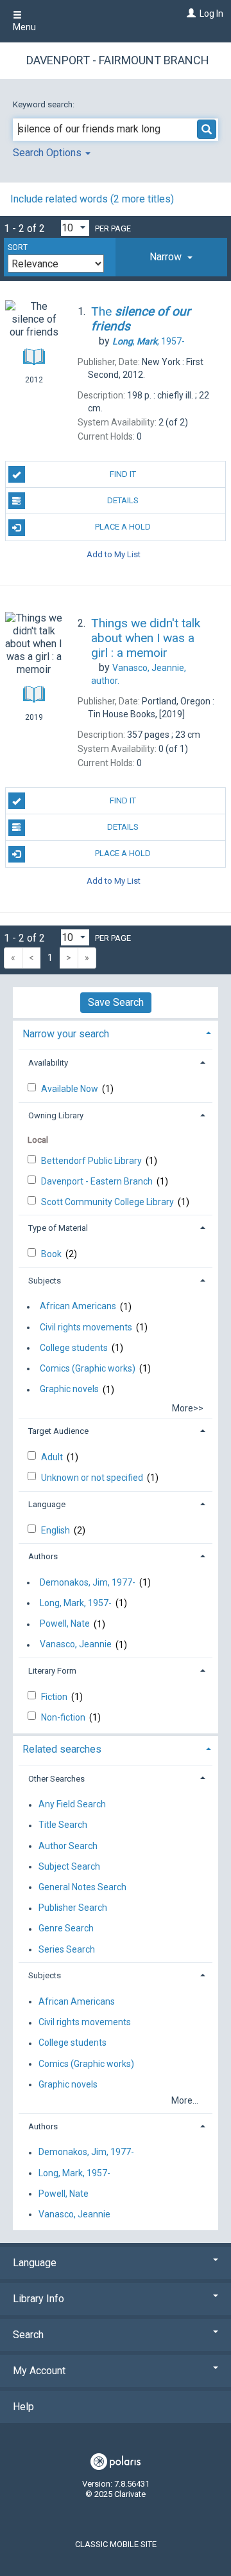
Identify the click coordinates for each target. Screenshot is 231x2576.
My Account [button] (39, 2371)
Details (123, 500)
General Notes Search (82, 1887)
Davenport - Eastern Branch (98, 1181)
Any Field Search (72, 1805)
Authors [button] (43, 1556)
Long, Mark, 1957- (76, 1603)
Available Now (71, 1089)
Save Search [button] (116, 1002)
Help (23, 2407)
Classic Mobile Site (116, 2544)
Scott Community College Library (108, 1202)
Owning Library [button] (56, 1115)
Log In (211, 13)
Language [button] (47, 1504)
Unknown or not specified (93, 1478)
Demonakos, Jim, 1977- (88, 1582)
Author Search (68, 1846)
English (56, 1530)
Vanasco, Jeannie (76, 1645)
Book (52, 1254)
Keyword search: (45, 104)
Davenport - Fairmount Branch (118, 60)
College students (74, 1348)
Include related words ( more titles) (92, 199)
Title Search (63, 1825)
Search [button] (28, 2335)
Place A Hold (123, 527)
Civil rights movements (86, 1327)
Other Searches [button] (56, 1779)
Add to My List (114, 554)
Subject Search (69, 1866)
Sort (18, 247)
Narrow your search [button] (66, 1034)
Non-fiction (64, 1717)
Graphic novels (69, 1390)
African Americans (78, 1307)
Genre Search (66, 1929)
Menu (24, 27)
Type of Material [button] (58, 1228)
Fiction (55, 1697)
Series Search (67, 1949)
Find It (123, 474)
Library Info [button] (38, 2299)
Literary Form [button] (52, 1671)
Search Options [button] (48, 153)
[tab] (171, 257)
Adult (53, 1457)
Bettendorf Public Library (92, 1161)
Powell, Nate (65, 1624)
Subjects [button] (45, 1281)
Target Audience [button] (58, 1431)
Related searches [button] (62, 1749)
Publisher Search (73, 1908)
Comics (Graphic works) (88, 1368)
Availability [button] (48, 1063)
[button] (171, 257)
